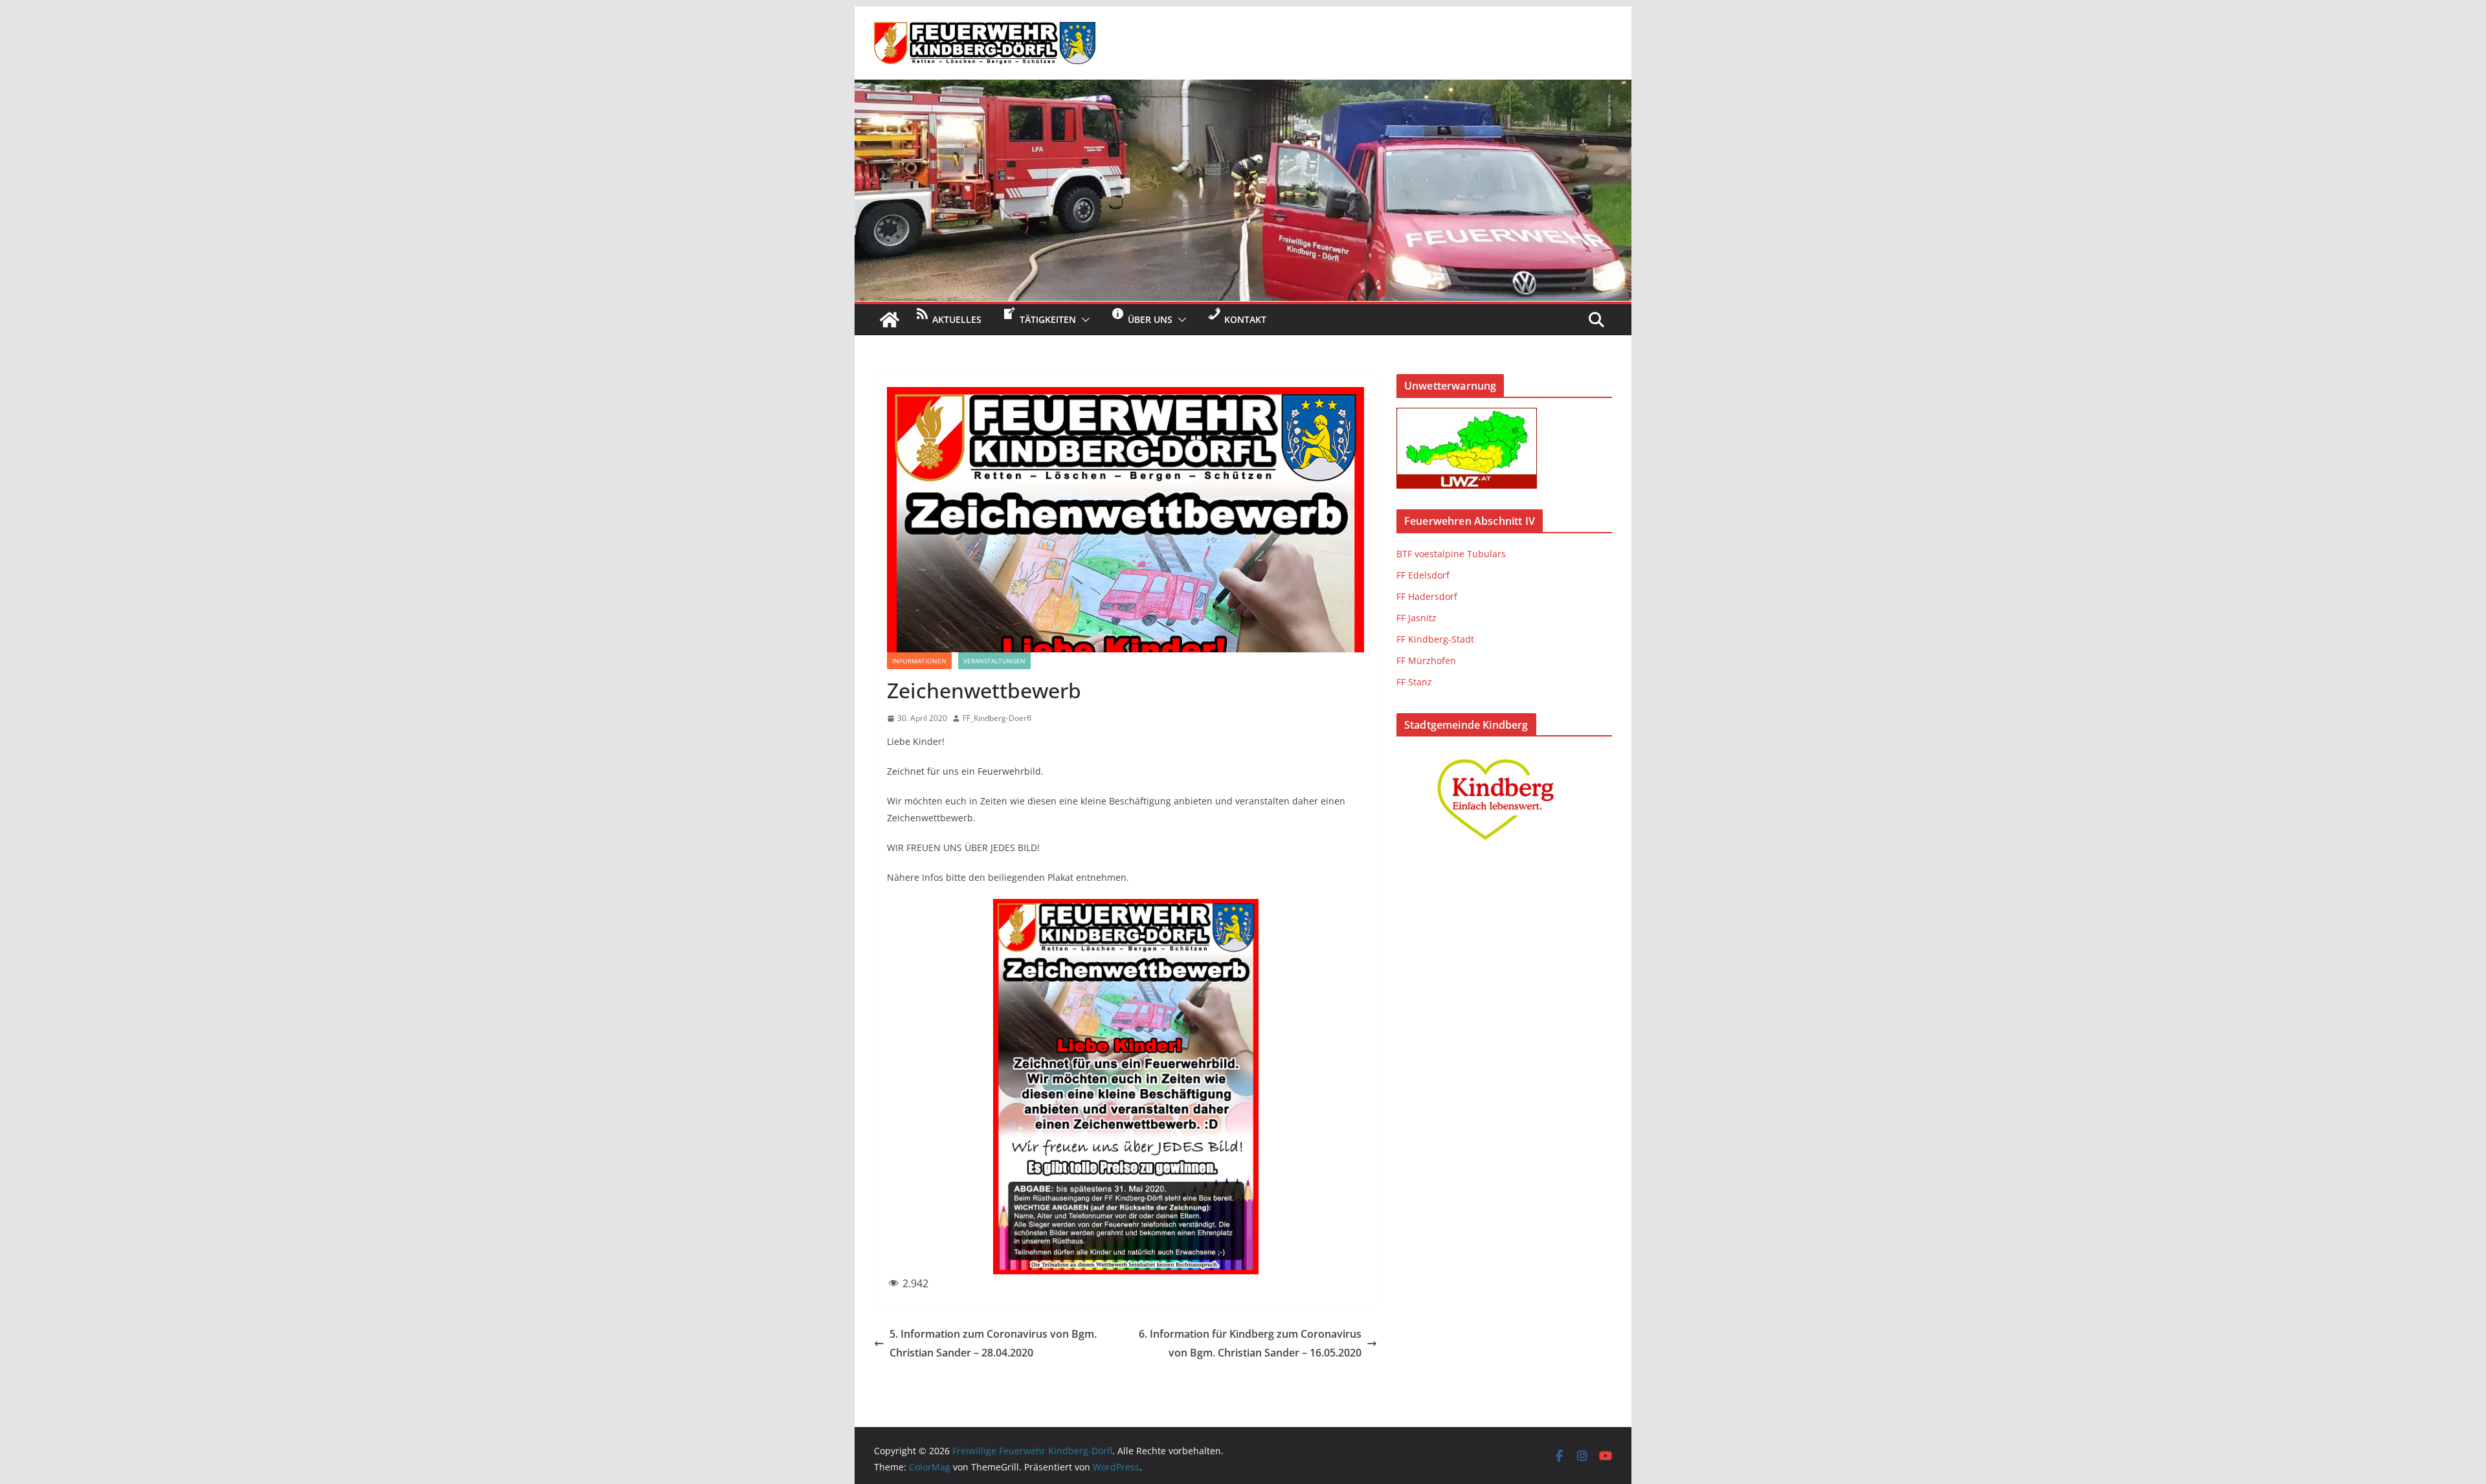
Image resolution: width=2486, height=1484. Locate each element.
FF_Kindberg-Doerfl (997, 718)
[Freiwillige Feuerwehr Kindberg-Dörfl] (1243, 89)
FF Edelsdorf (1423, 575)
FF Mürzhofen (1426, 660)
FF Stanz (1414, 682)
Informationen (919, 661)
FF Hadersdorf (1427, 596)
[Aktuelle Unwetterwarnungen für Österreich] (1467, 416)
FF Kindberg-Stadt (1435, 639)
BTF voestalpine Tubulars (1451, 554)
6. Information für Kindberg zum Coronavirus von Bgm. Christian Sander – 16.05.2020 (1250, 1343)
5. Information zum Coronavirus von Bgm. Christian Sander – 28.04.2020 (993, 1343)
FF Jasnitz (1417, 618)
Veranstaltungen (994, 661)
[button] (1083, 320)
